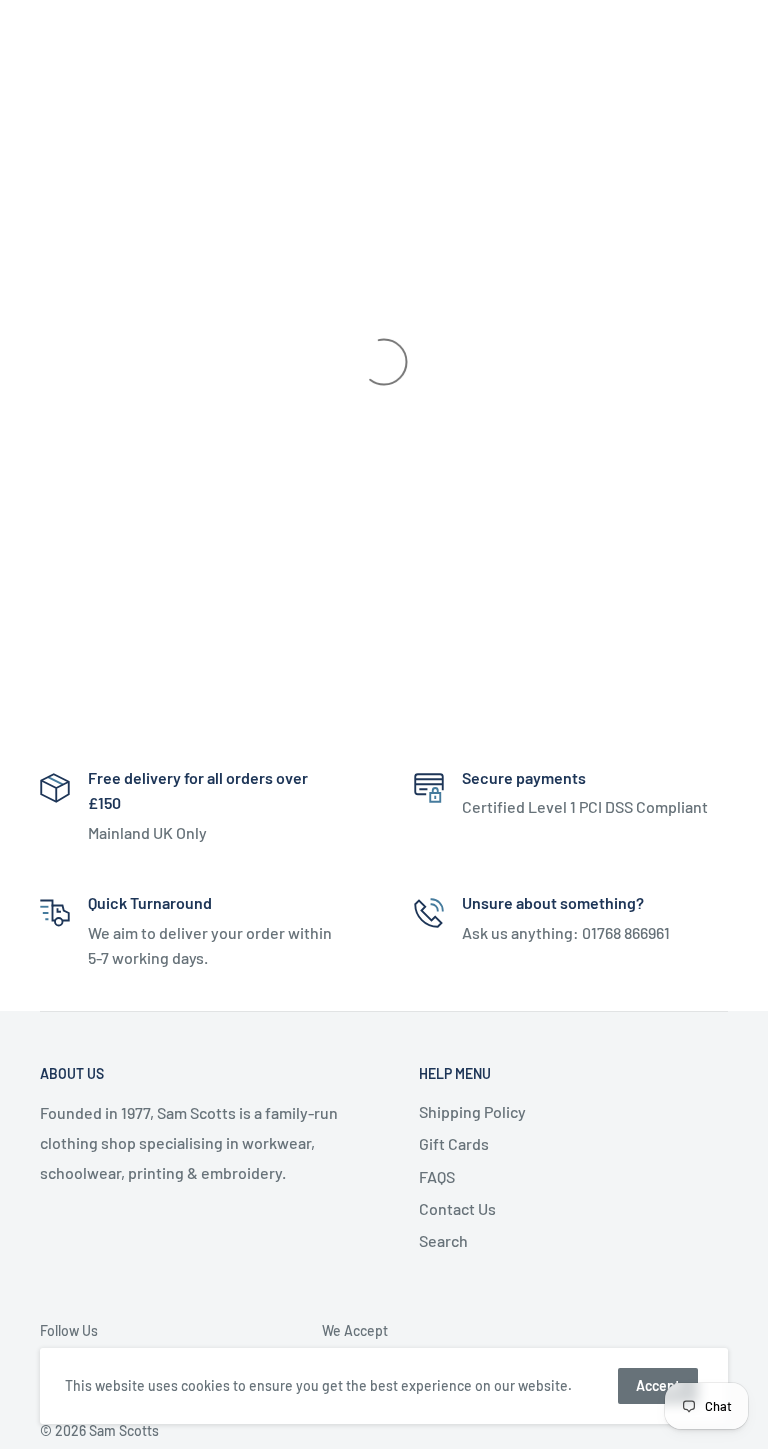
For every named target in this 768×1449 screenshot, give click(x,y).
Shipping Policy (472, 1111)
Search (443, 1240)
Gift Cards (454, 1143)
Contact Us (457, 1208)
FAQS (437, 1176)
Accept (658, 1385)
